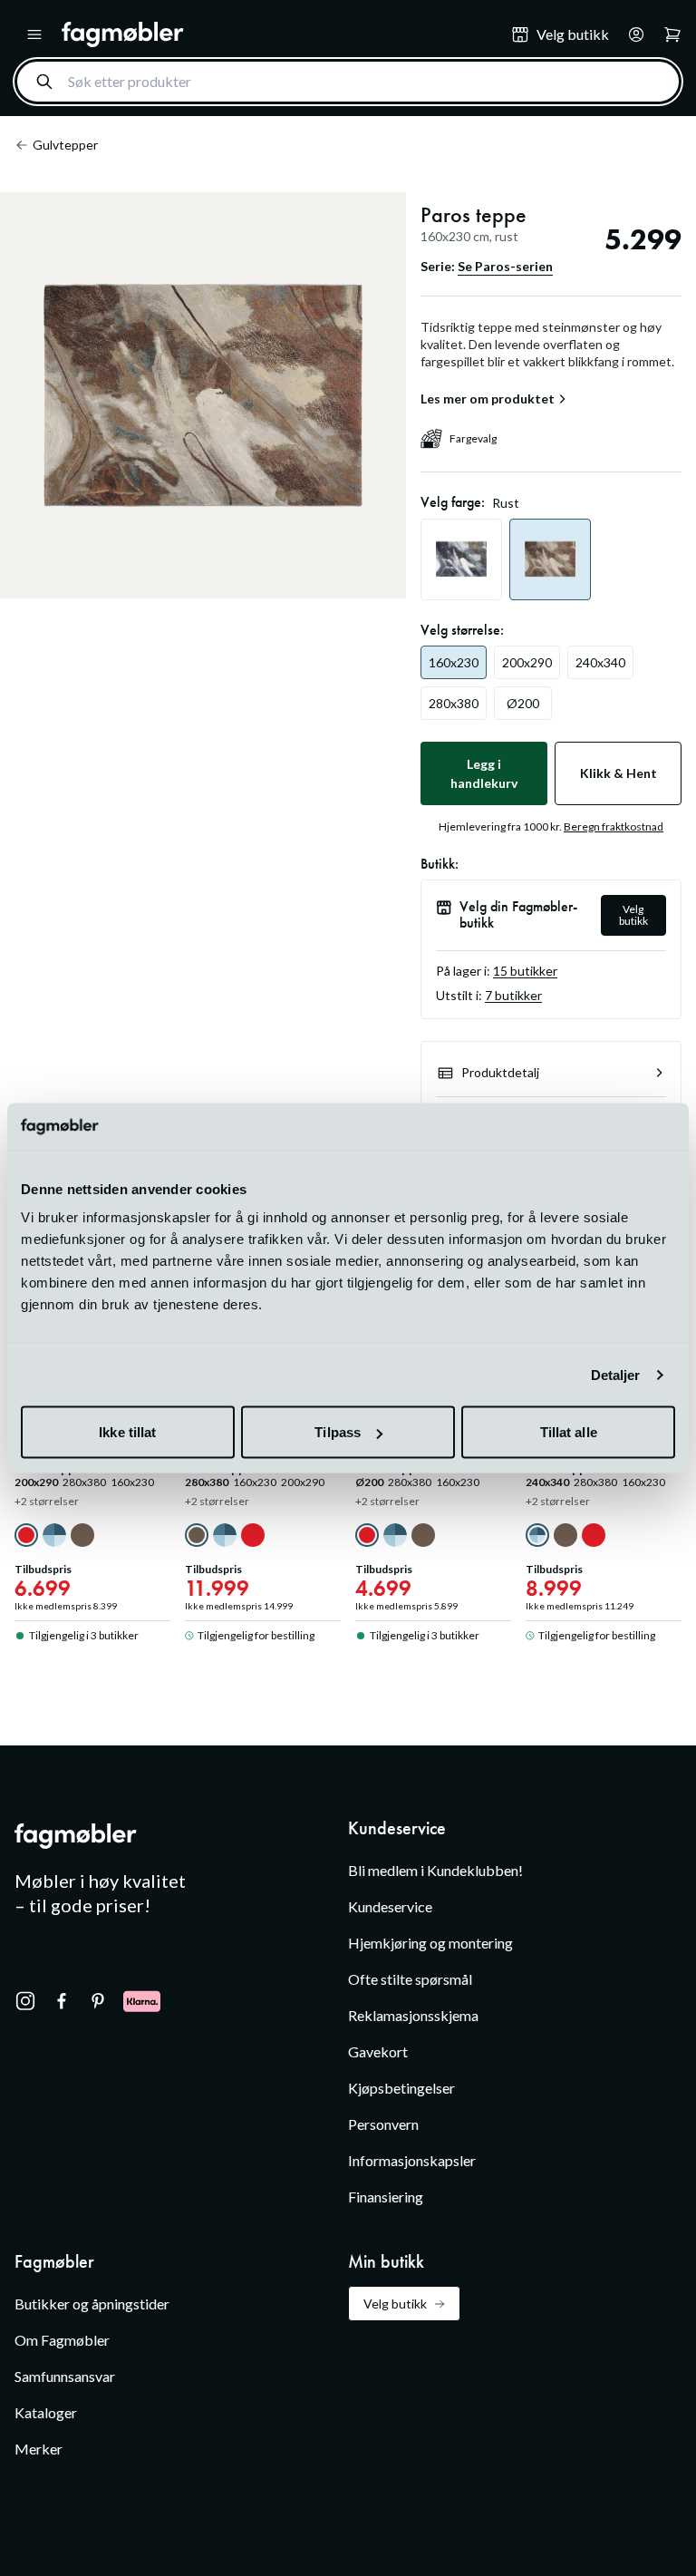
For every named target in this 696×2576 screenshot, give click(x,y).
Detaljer (616, 1374)
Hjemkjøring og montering (430, 1943)
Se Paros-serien (505, 266)
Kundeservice (390, 1906)
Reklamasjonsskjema (413, 2015)
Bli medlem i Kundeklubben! (435, 1870)
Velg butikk (633, 915)
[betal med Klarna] (142, 2001)
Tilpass (338, 1432)
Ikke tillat (127, 1432)
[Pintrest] (98, 2001)
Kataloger (46, 2412)
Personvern (383, 2124)
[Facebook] (62, 2001)
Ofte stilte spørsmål (410, 1979)
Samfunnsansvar (65, 2376)
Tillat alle (569, 1432)
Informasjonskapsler (412, 2160)
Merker (39, 2449)
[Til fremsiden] (274, 34)
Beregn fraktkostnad (614, 826)
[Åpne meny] (34, 34)
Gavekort (378, 2051)
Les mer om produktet (488, 399)
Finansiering (386, 2197)
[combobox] (348, 82)
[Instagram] (25, 2001)
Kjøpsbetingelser (401, 2088)
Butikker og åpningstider (92, 2304)
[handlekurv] (631, 34)
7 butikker (513, 995)
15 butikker (525, 971)
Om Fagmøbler (62, 2340)
